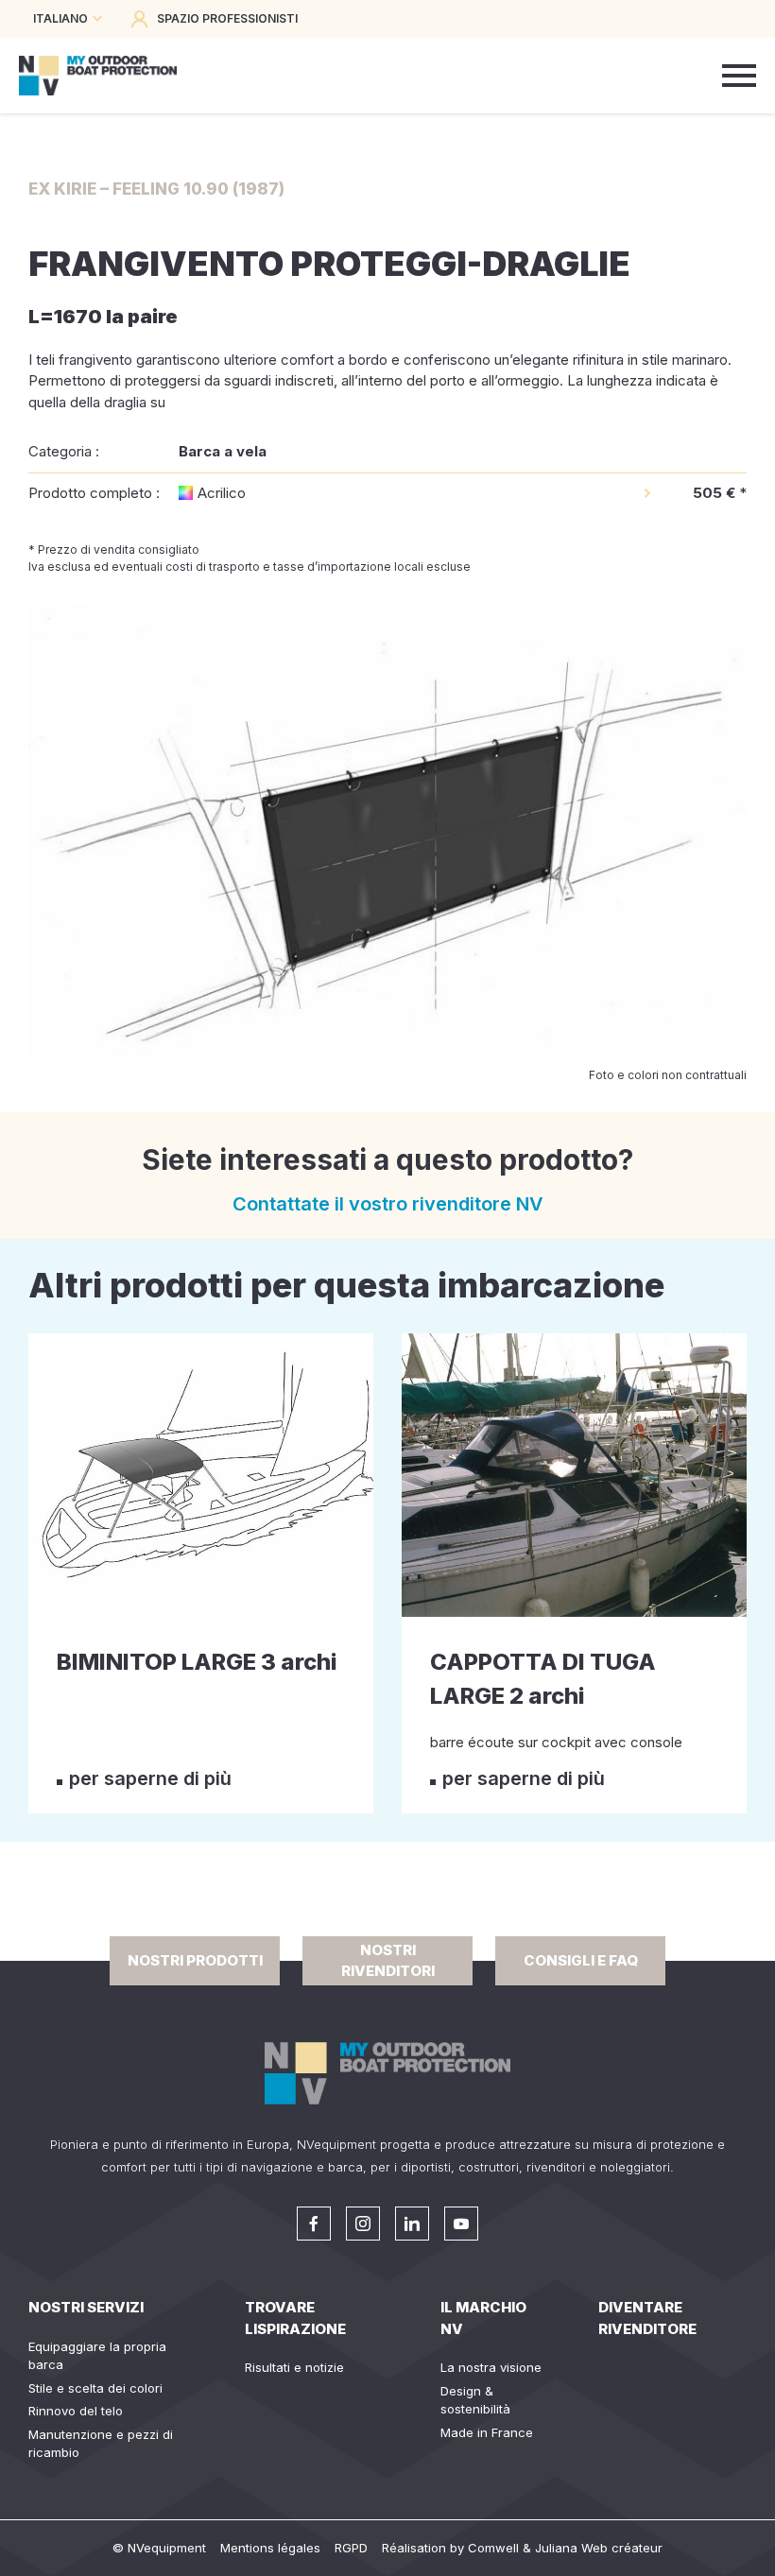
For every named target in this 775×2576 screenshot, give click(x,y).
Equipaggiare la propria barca (97, 2356)
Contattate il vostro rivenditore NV (388, 1204)
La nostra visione (491, 2367)
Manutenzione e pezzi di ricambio (101, 2444)
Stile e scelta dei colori (95, 2388)
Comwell (493, 2548)
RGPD (351, 2548)
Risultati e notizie (294, 2367)
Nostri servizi (86, 2307)
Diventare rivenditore (647, 2318)
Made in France (487, 2432)
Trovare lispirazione (295, 2318)
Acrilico (222, 493)
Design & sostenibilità (475, 2400)
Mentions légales (270, 2548)
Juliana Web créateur (599, 2548)
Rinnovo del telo (76, 2411)
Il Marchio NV (483, 2318)
